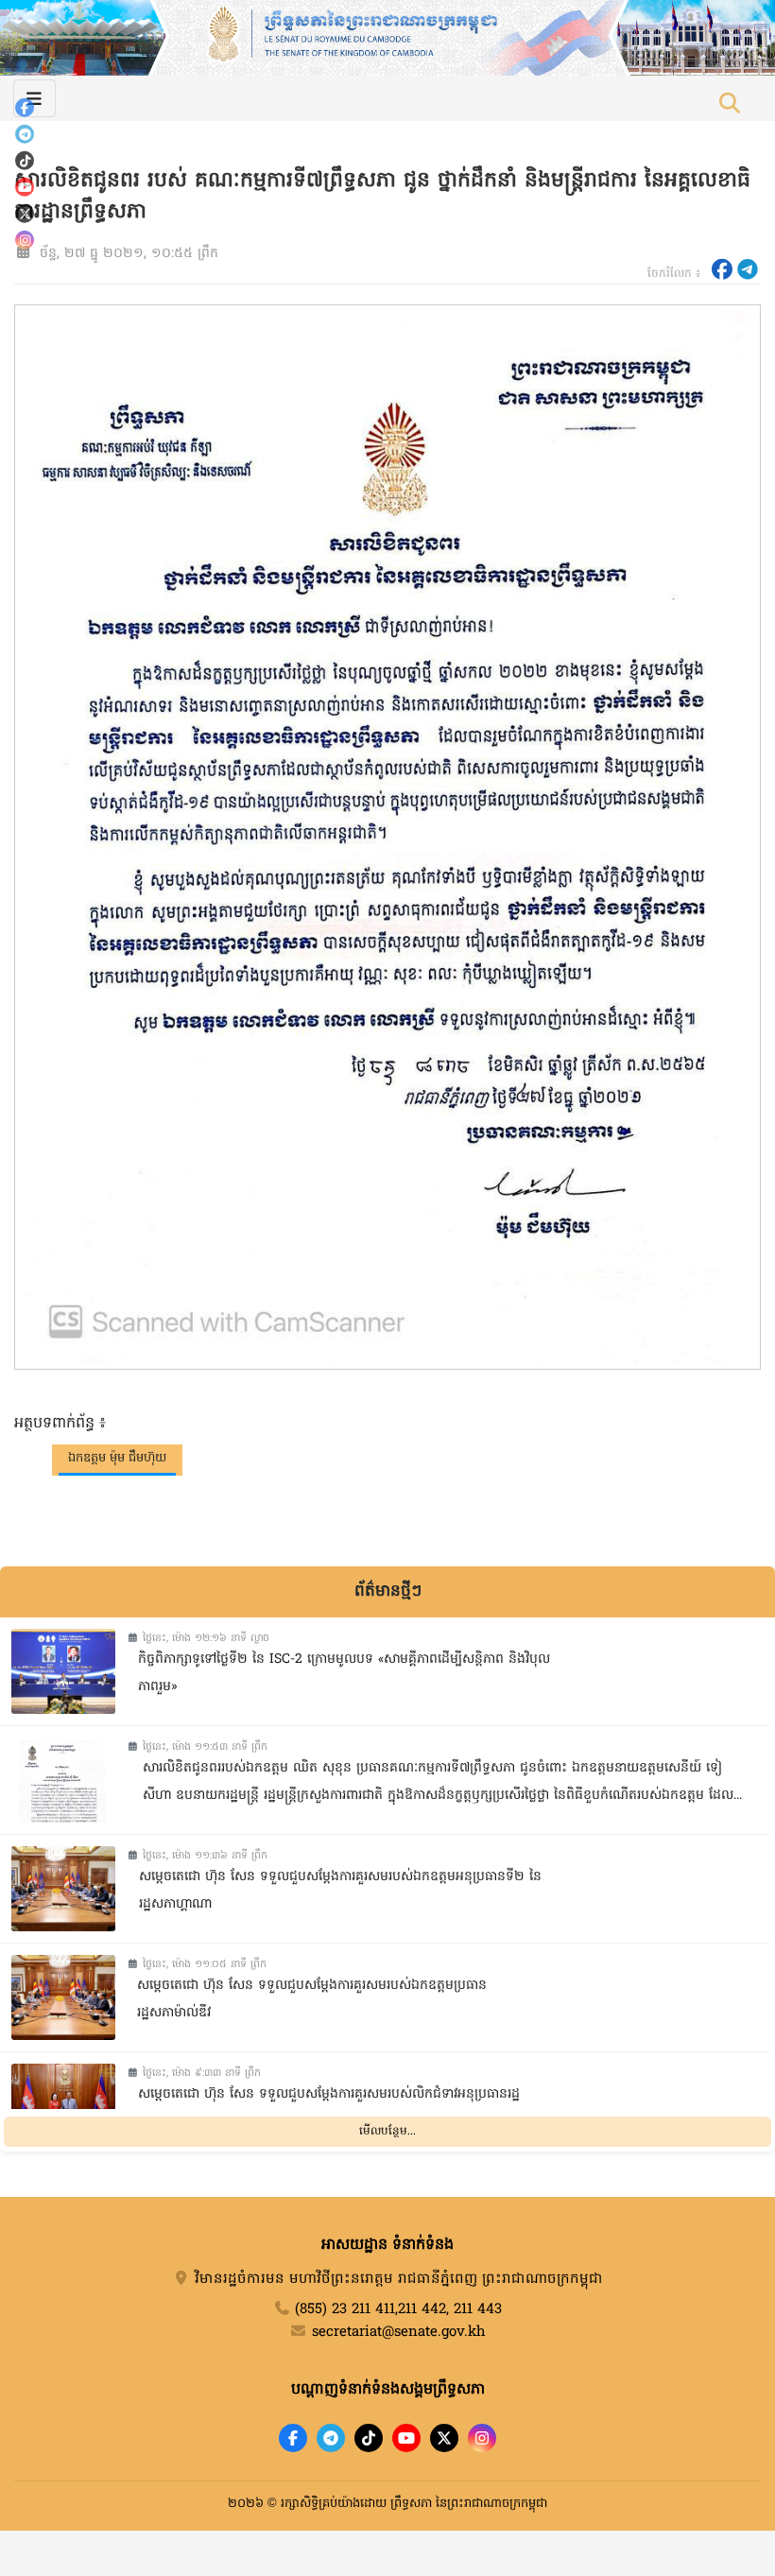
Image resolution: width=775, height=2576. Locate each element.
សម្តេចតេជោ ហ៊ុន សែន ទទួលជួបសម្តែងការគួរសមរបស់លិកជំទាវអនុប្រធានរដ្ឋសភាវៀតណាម (329, 2108)
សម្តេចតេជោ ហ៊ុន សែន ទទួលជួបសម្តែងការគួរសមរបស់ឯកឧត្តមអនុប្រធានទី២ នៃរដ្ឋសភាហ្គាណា (340, 1891)
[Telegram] (25, 134)
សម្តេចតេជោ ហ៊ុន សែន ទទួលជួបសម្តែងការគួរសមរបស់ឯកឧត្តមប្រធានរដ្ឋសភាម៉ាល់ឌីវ (312, 1999)
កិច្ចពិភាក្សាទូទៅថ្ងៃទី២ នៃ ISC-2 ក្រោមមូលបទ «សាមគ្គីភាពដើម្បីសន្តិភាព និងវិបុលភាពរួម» (344, 1673)
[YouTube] (25, 187)
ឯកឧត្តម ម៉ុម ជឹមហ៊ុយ (117, 1458)
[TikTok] (25, 161)
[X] (444, 2438)
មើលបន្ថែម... (387, 2132)
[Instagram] (25, 240)
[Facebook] (25, 108)
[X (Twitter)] (25, 214)
